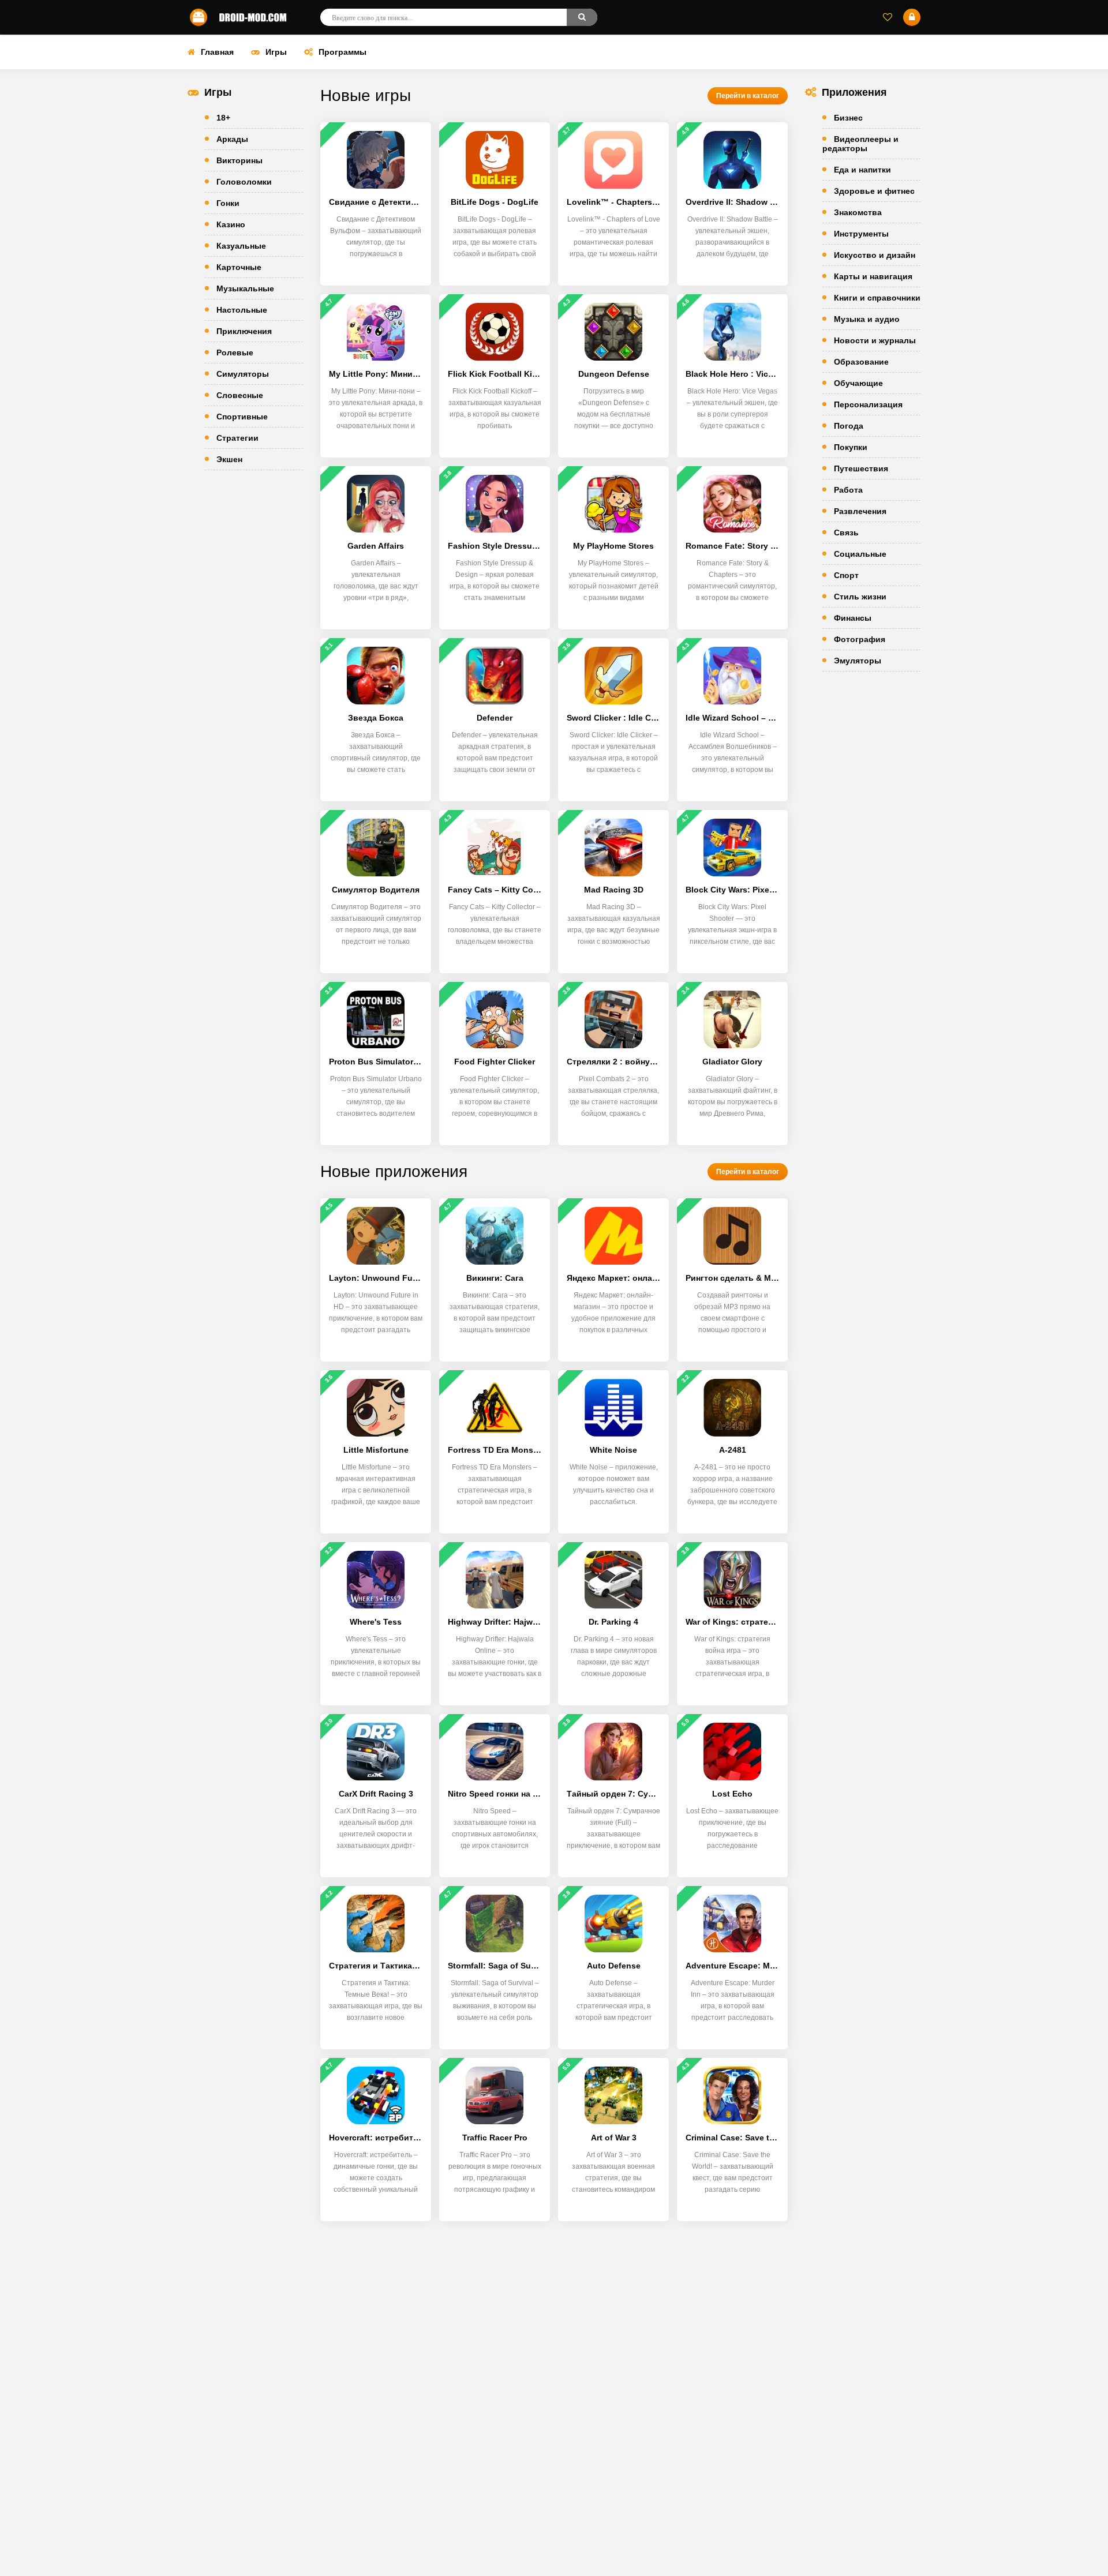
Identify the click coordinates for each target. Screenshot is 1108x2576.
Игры (276, 52)
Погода (849, 426)
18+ (223, 118)
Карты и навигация (873, 276)
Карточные (239, 267)
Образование (861, 362)
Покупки (851, 447)
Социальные (860, 554)
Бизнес (848, 118)
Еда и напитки (862, 170)
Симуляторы (243, 374)
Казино (231, 224)
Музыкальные (245, 288)
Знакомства (858, 212)
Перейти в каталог (748, 96)
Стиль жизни (860, 597)
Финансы (853, 618)
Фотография (860, 639)
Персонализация (868, 404)
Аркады (232, 139)
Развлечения (860, 511)
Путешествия (861, 468)
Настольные (242, 310)
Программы (342, 52)
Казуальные (241, 246)
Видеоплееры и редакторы (860, 144)
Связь (846, 533)
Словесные (240, 395)
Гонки (228, 203)
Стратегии (237, 438)
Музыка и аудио (867, 319)
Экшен (229, 459)
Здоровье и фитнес (874, 191)
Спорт (846, 575)
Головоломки (244, 182)
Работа (848, 490)
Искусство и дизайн (875, 255)
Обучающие (858, 383)
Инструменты (861, 234)
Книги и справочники (877, 298)
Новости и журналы (875, 340)
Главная (217, 52)
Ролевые (235, 353)
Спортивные (242, 417)
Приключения (244, 331)
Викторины (239, 160)
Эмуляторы (858, 661)
